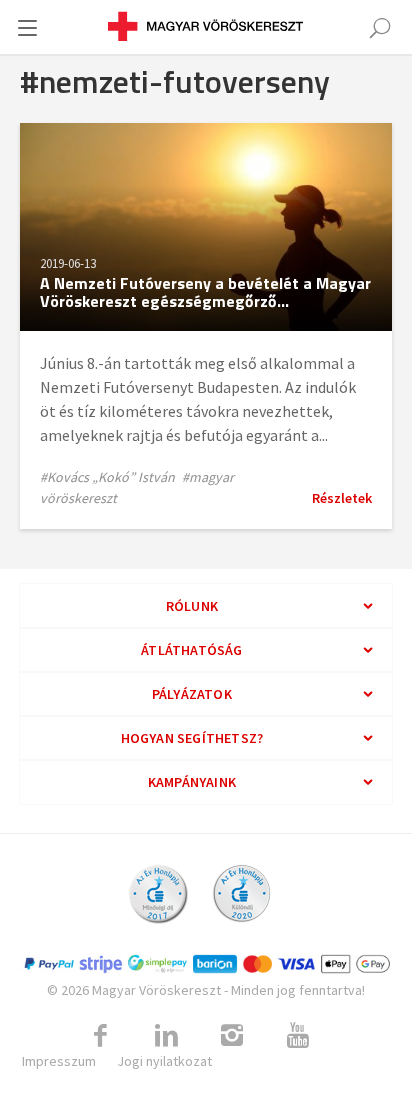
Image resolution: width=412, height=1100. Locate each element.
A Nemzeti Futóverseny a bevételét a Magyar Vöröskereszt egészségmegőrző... (205, 292)
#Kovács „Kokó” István (107, 477)
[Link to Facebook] (100, 1036)
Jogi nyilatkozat (164, 1061)
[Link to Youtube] (298, 1036)
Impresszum (59, 1061)
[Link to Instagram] (232, 1036)
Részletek (342, 498)
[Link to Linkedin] (166, 1036)
